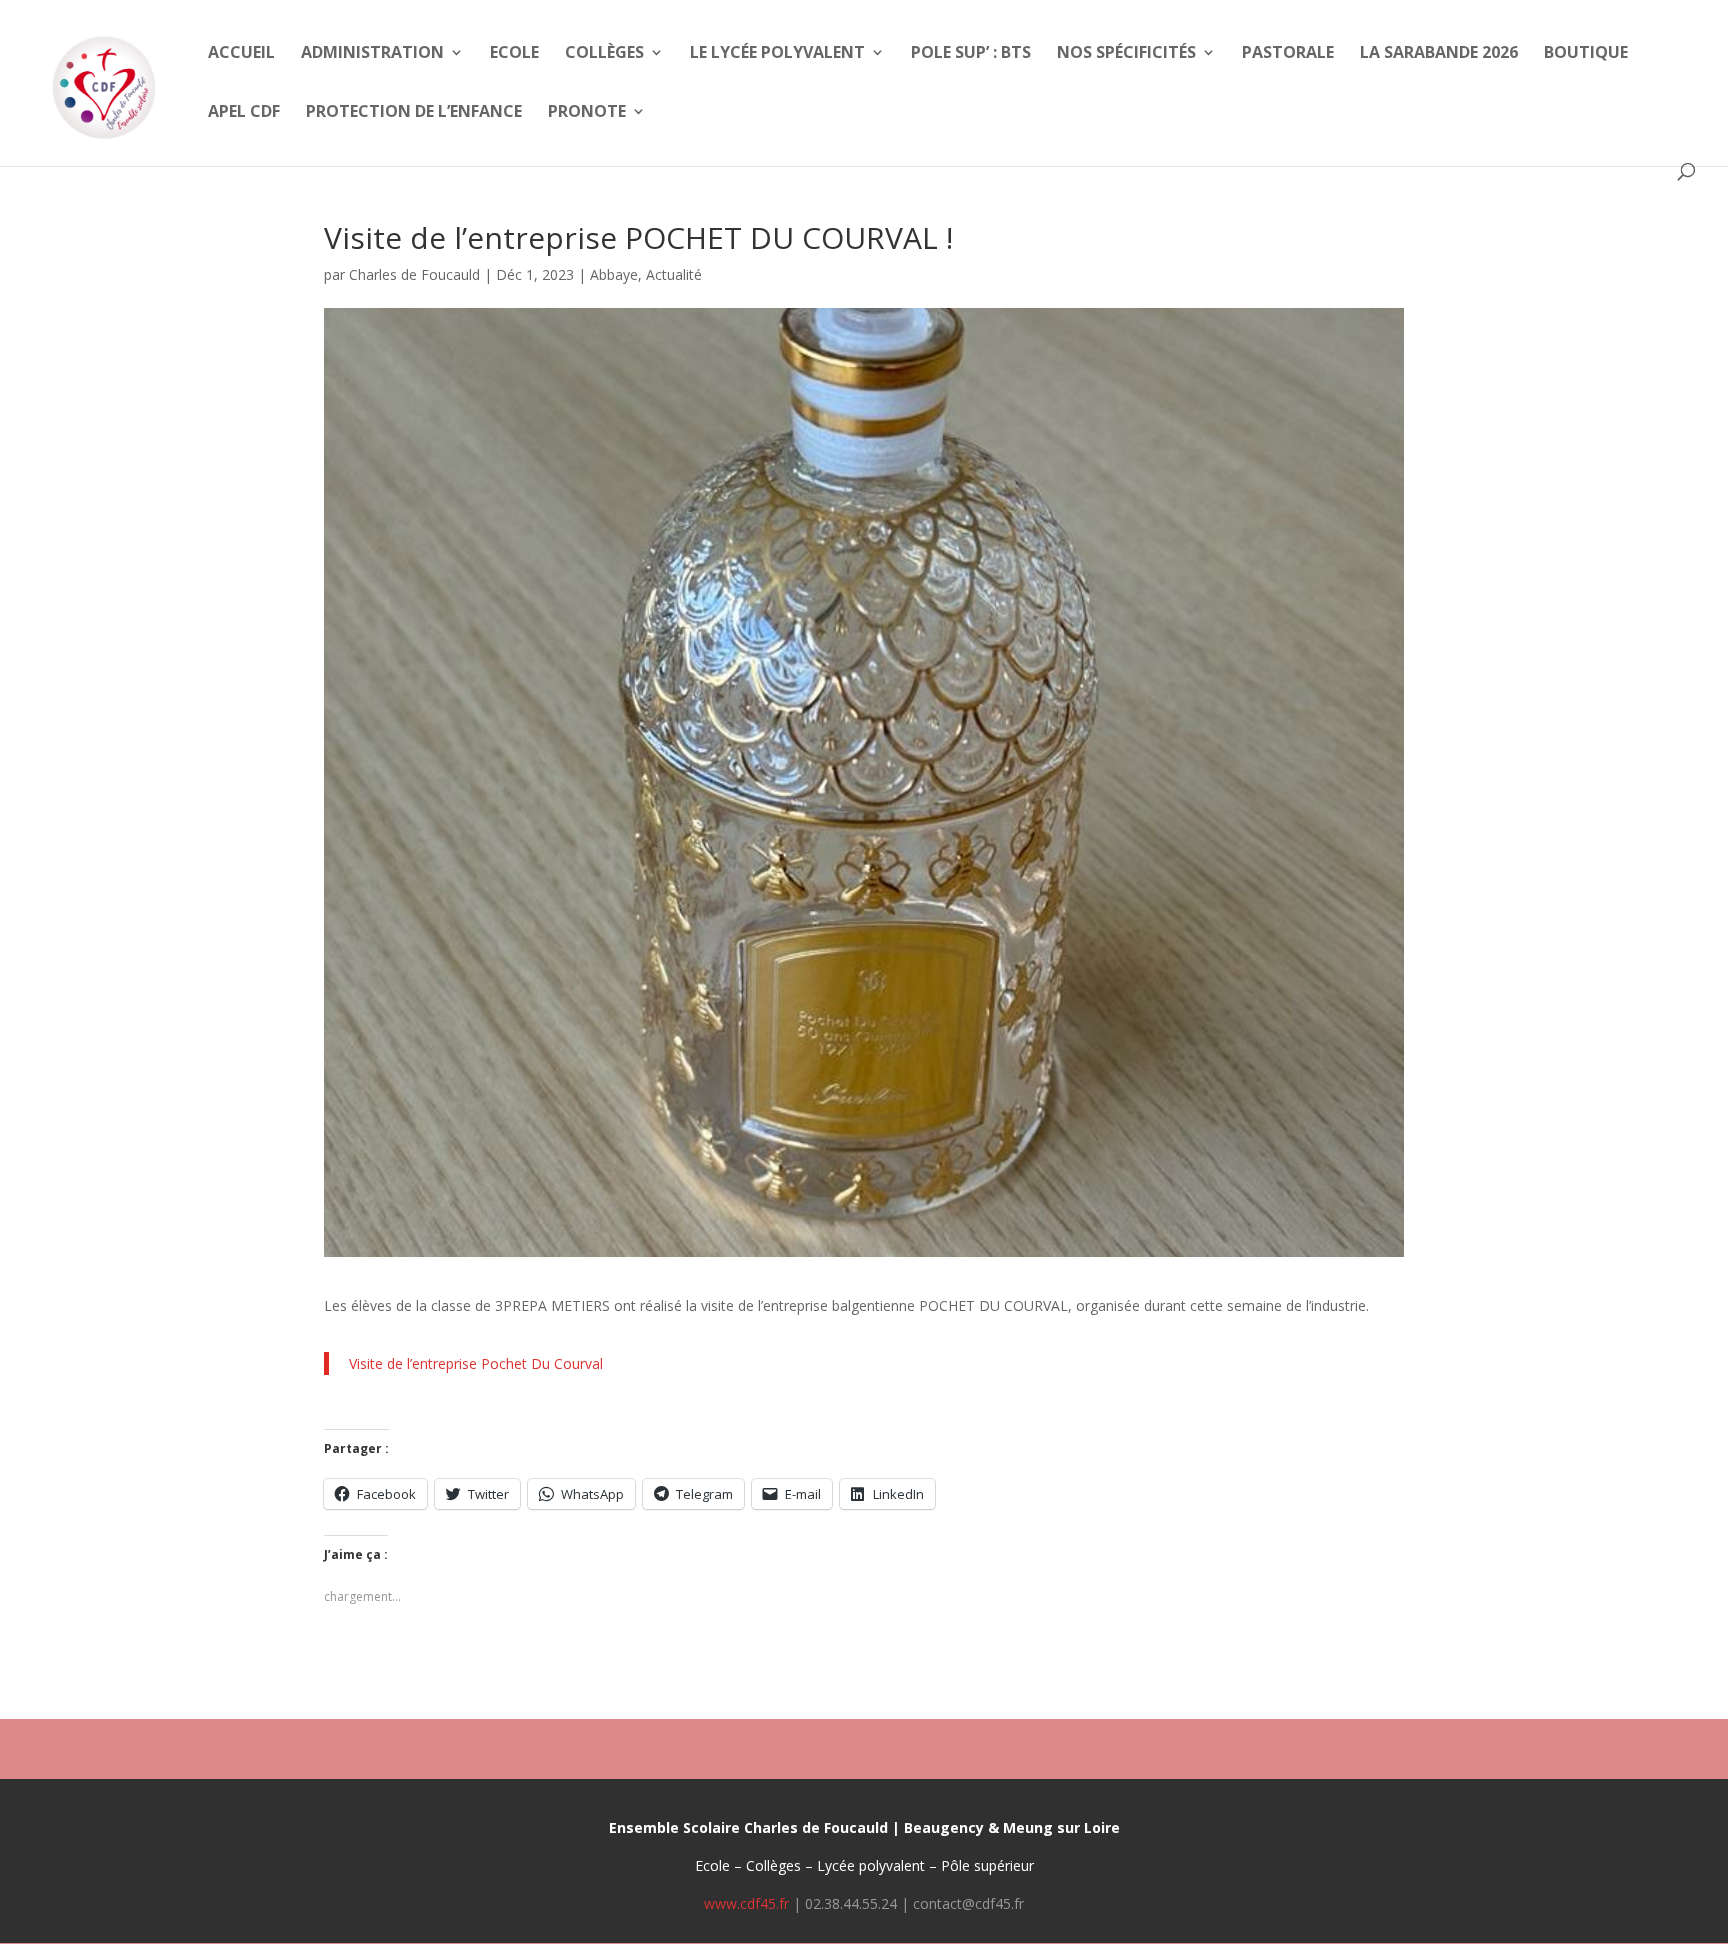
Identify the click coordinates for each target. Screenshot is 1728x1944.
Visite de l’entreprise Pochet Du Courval (476, 1363)
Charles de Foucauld (414, 274)
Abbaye (614, 274)
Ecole (514, 54)
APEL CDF (244, 113)
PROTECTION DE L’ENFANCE (414, 113)
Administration (372, 54)
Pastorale (1288, 54)
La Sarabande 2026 (1439, 54)
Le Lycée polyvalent (777, 54)
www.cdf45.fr (746, 1903)
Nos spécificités (1126, 54)
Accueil (241, 54)
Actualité (674, 274)
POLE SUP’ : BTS (971, 54)
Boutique (1586, 54)
